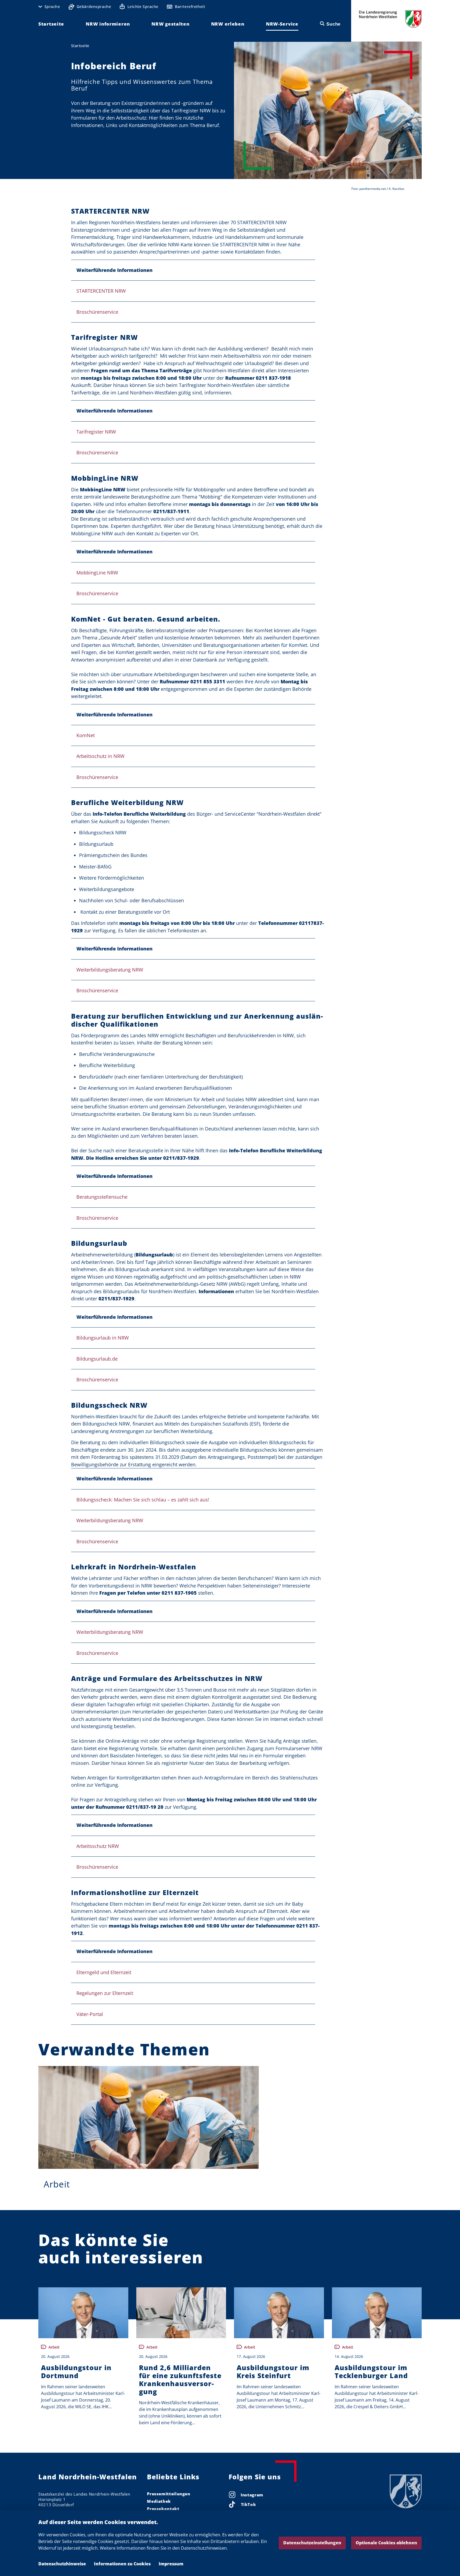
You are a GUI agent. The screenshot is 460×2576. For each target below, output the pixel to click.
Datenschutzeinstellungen (312, 2543)
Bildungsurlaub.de (97, 1359)
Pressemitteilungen (169, 2494)
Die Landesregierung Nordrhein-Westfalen (390, 19)
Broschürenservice (97, 312)
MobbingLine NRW (97, 573)
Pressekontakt (163, 2509)
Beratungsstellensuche (102, 1197)
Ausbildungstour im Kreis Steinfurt (273, 2371)
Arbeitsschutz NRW (98, 1846)
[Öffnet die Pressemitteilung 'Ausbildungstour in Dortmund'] (83, 2313)
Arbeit (57, 2184)
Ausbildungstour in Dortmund (76, 2371)
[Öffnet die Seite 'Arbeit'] (149, 2117)
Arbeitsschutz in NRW (100, 756)
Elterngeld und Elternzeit (104, 1972)
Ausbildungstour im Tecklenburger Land (371, 2371)
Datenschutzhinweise (62, 2564)
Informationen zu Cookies (122, 2564)
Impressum (171, 2564)
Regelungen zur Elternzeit (105, 1993)
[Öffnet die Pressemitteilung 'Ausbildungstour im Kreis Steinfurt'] (279, 2313)
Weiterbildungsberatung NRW (110, 970)
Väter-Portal (90, 2014)
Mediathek (159, 2501)
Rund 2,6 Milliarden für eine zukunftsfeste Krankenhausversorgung (180, 2379)
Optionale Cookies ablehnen (386, 2543)
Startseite (80, 46)
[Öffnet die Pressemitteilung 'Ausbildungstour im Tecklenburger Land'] (377, 2313)
